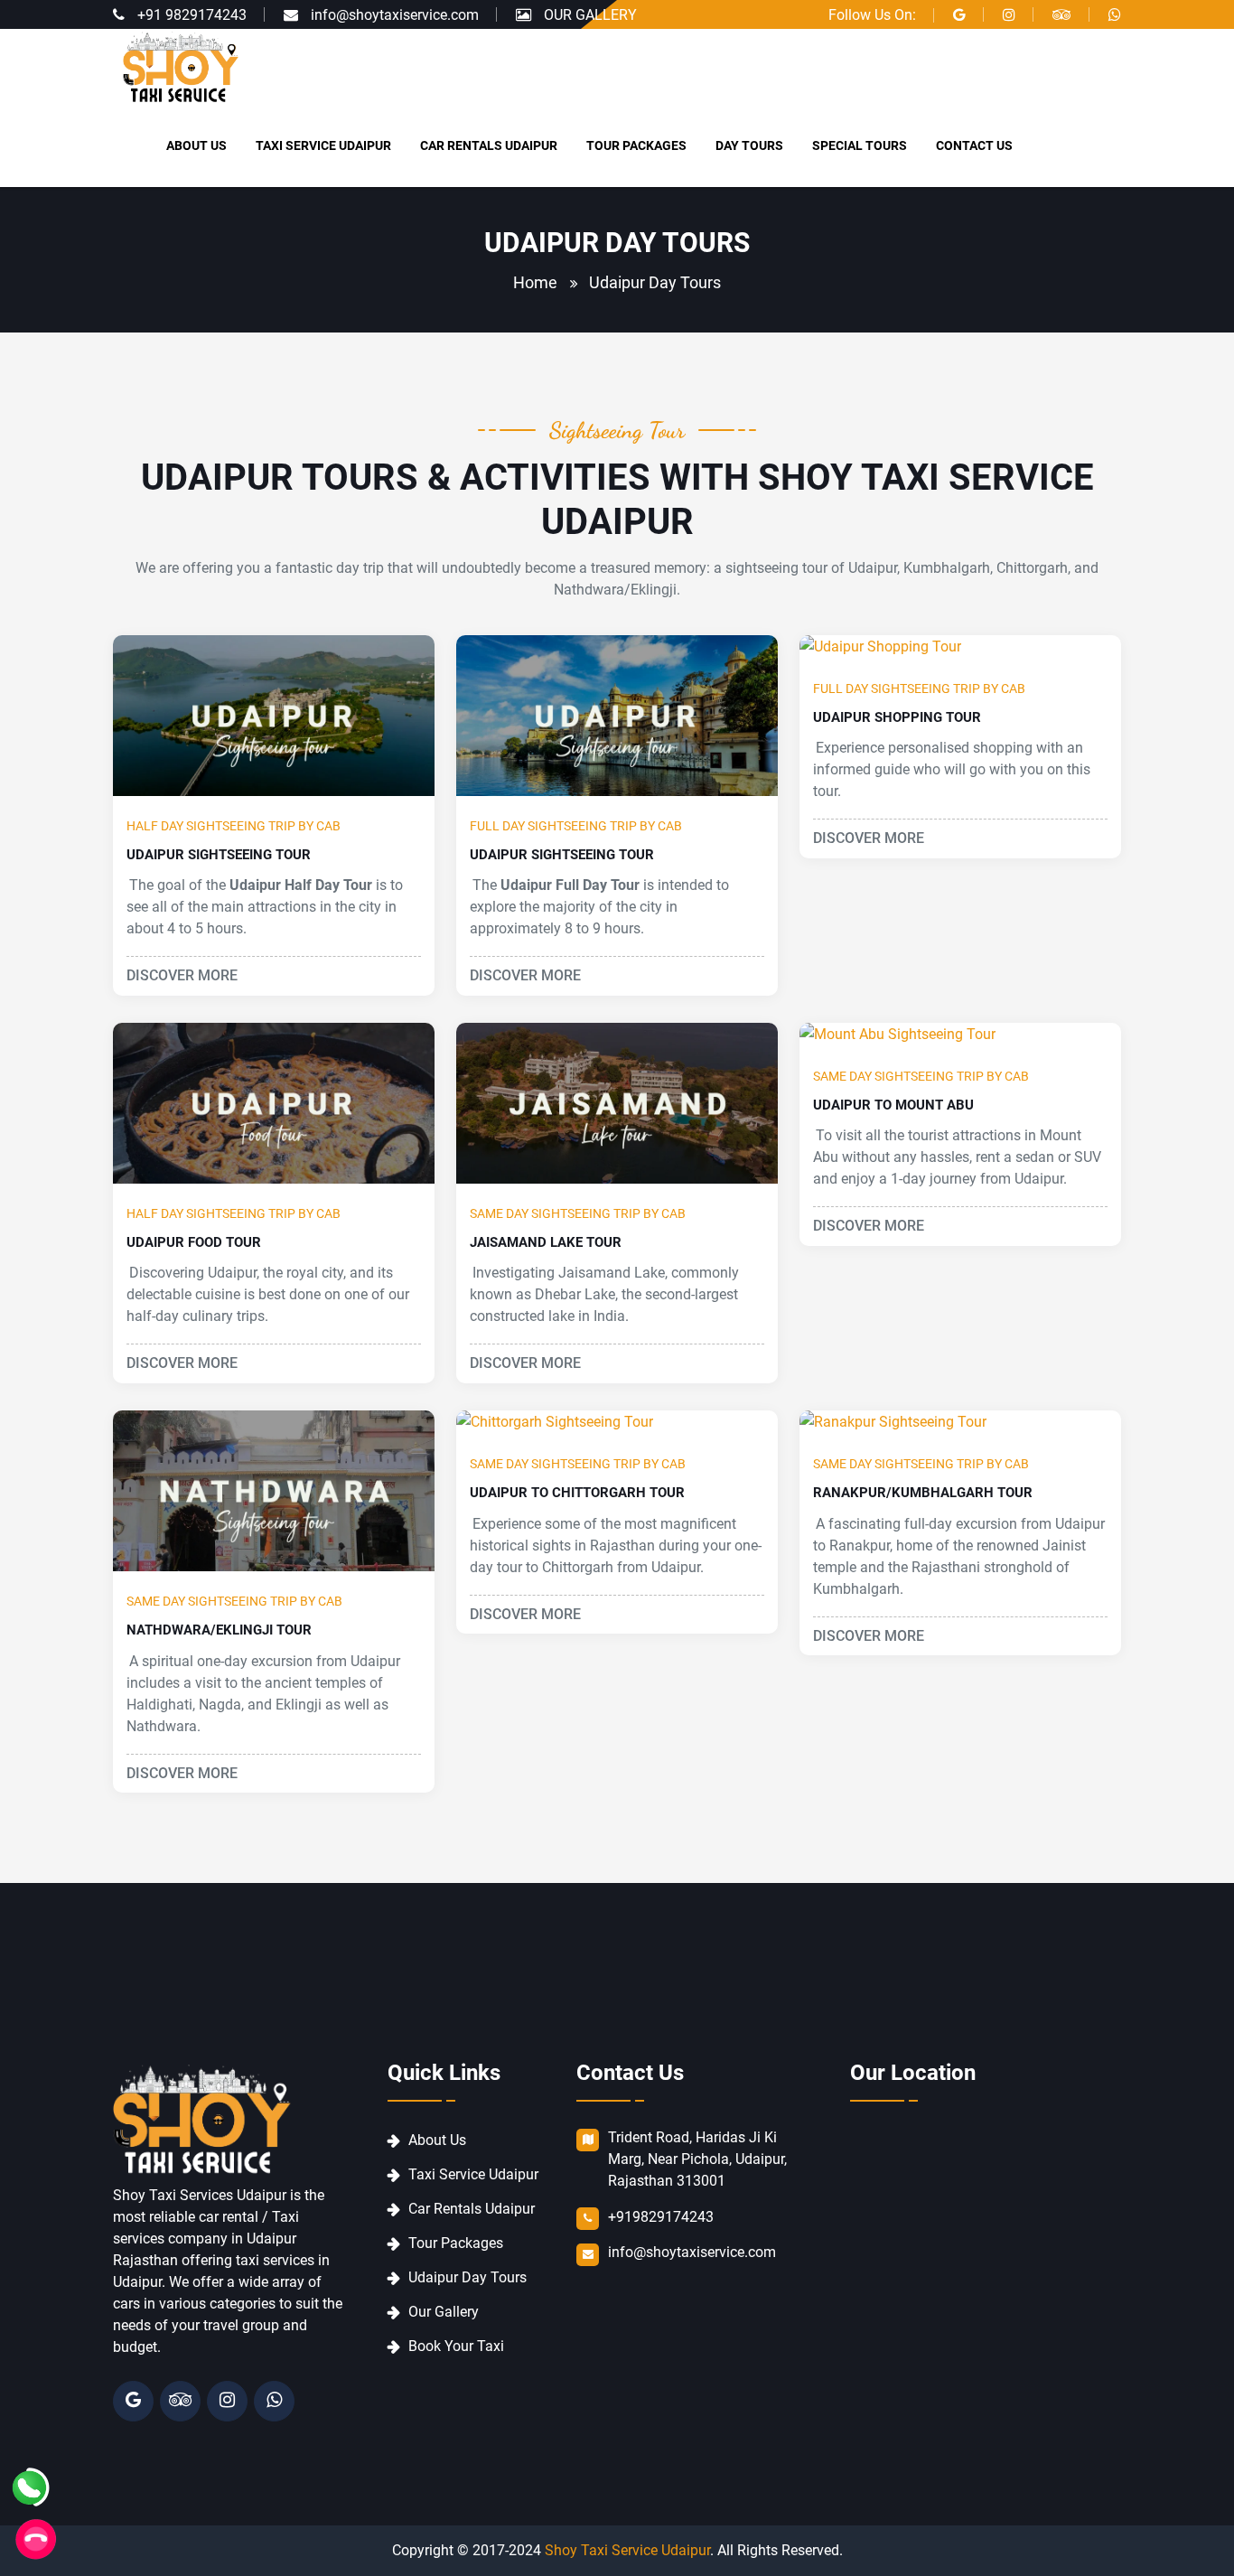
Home (535, 282)
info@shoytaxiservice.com (395, 15)
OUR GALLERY (590, 15)
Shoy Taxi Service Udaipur (627, 2550)
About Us (437, 2140)
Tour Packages (456, 2243)
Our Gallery (444, 2312)
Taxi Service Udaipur (473, 2174)
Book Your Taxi (456, 2346)
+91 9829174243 (192, 15)
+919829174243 (661, 2217)
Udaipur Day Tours (467, 2277)
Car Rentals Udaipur (472, 2209)
